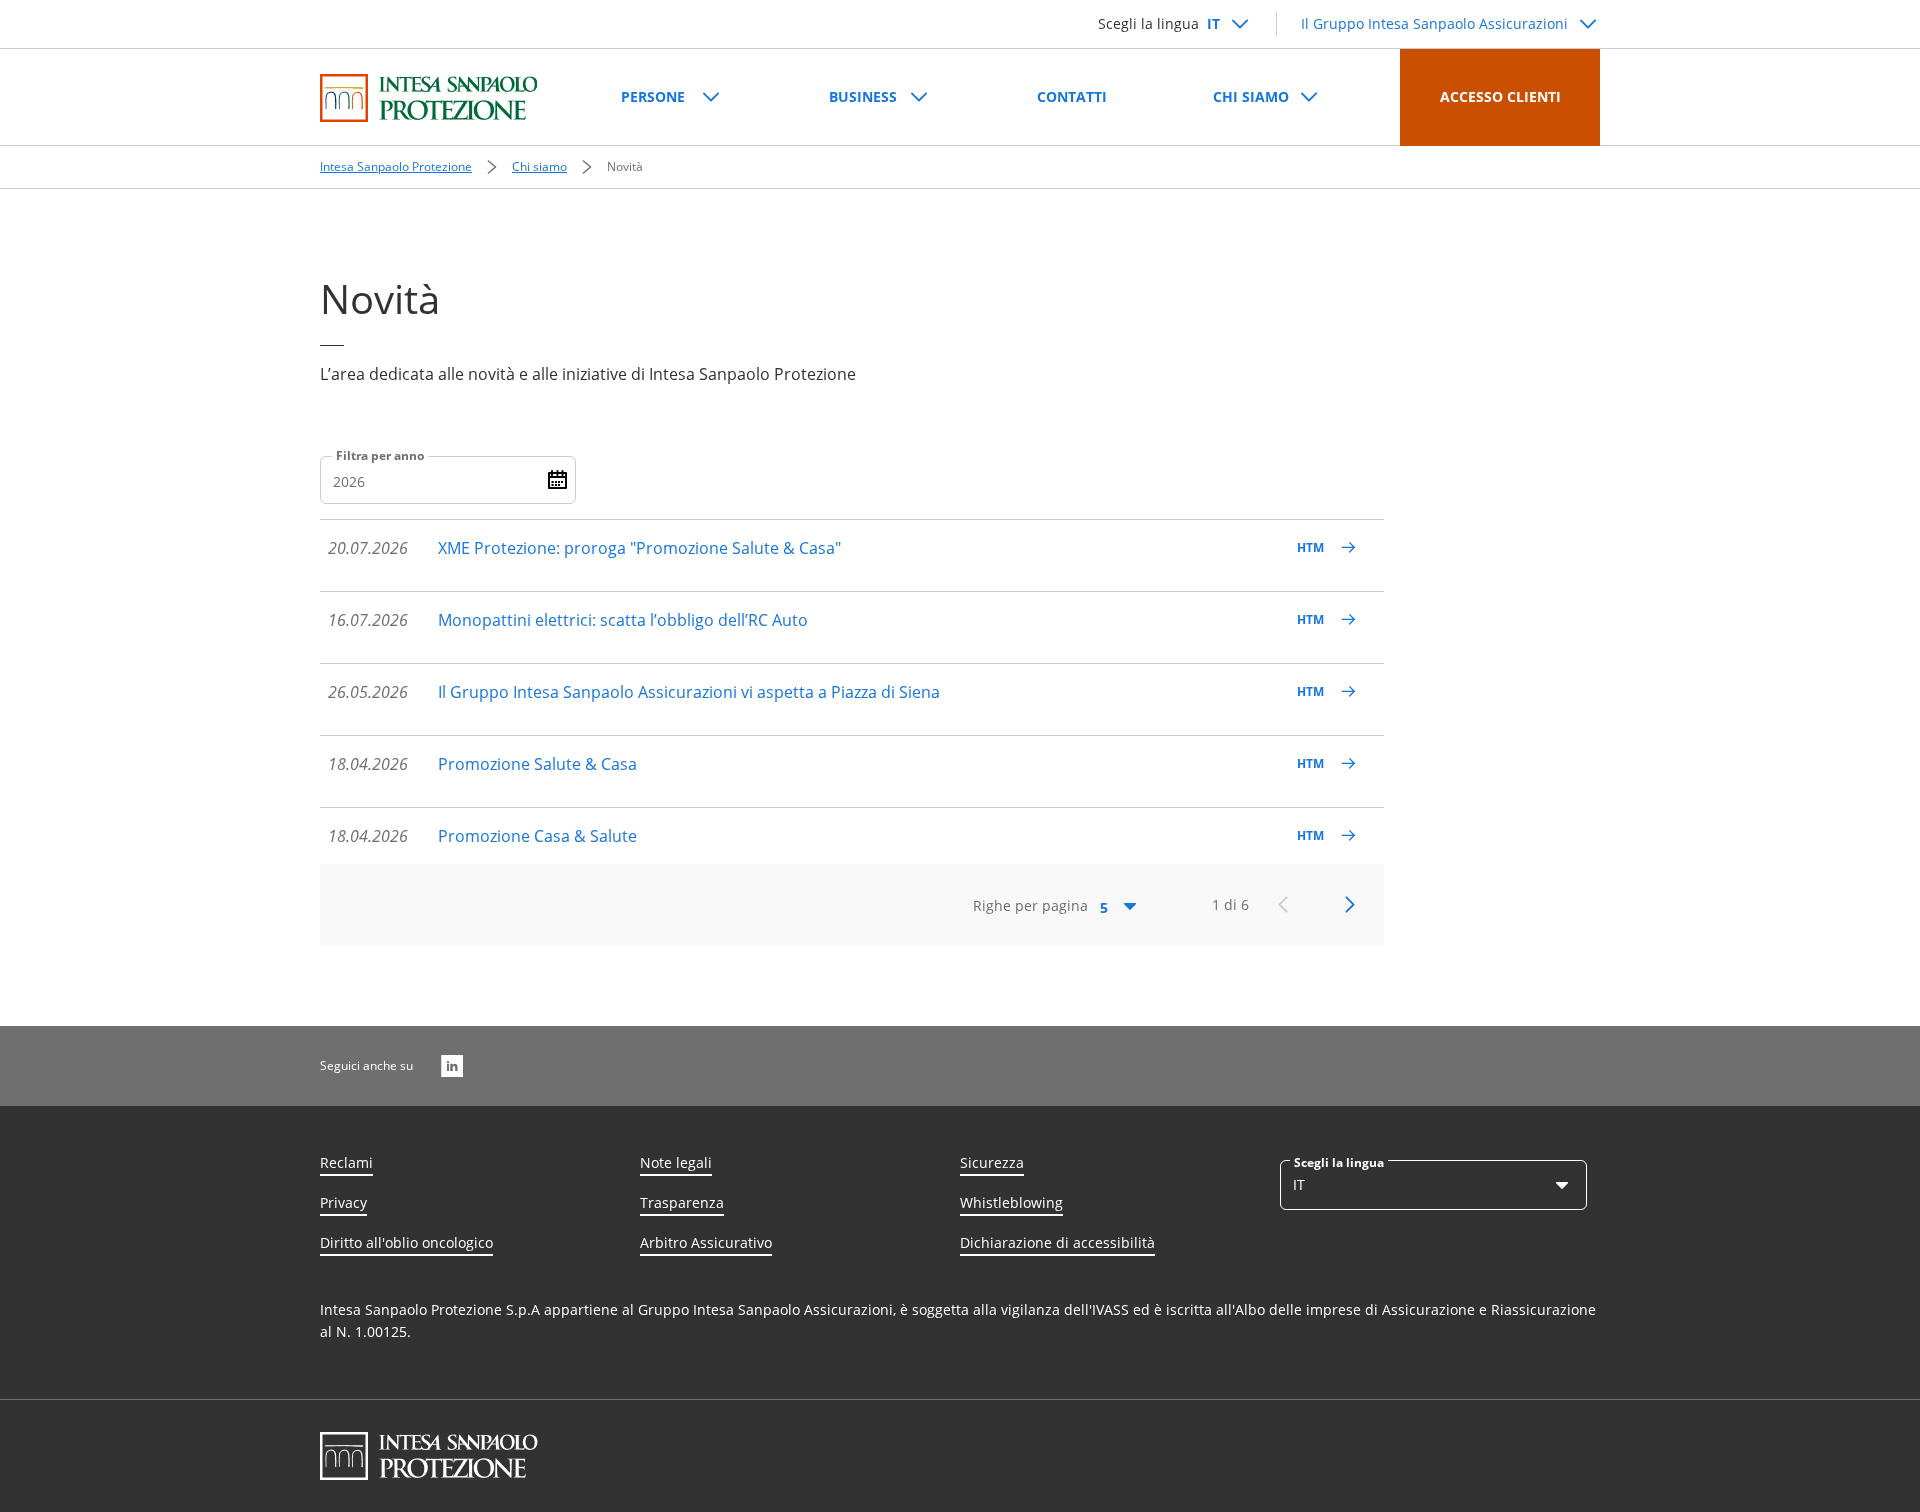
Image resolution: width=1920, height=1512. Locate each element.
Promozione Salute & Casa (537, 764)
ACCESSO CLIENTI (1500, 96)
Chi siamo (539, 166)
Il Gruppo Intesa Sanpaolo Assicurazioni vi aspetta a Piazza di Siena (689, 692)
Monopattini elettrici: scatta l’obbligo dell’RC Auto (623, 620)
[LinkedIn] (452, 1066)
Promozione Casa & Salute (537, 836)
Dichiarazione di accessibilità (1057, 1242)
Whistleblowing (1011, 1202)
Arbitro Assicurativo (706, 1242)
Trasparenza (682, 1202)
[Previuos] (1283, 905)
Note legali (676, 1162)
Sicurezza (992, 1162)
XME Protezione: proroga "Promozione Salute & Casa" (639, 548)
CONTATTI (1072, 96)
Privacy (343, 1202)
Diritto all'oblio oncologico (406, 1242)
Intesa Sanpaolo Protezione (396, 166)
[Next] (1350, 905)
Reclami (346, 1162)
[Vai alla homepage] (428, 98)
